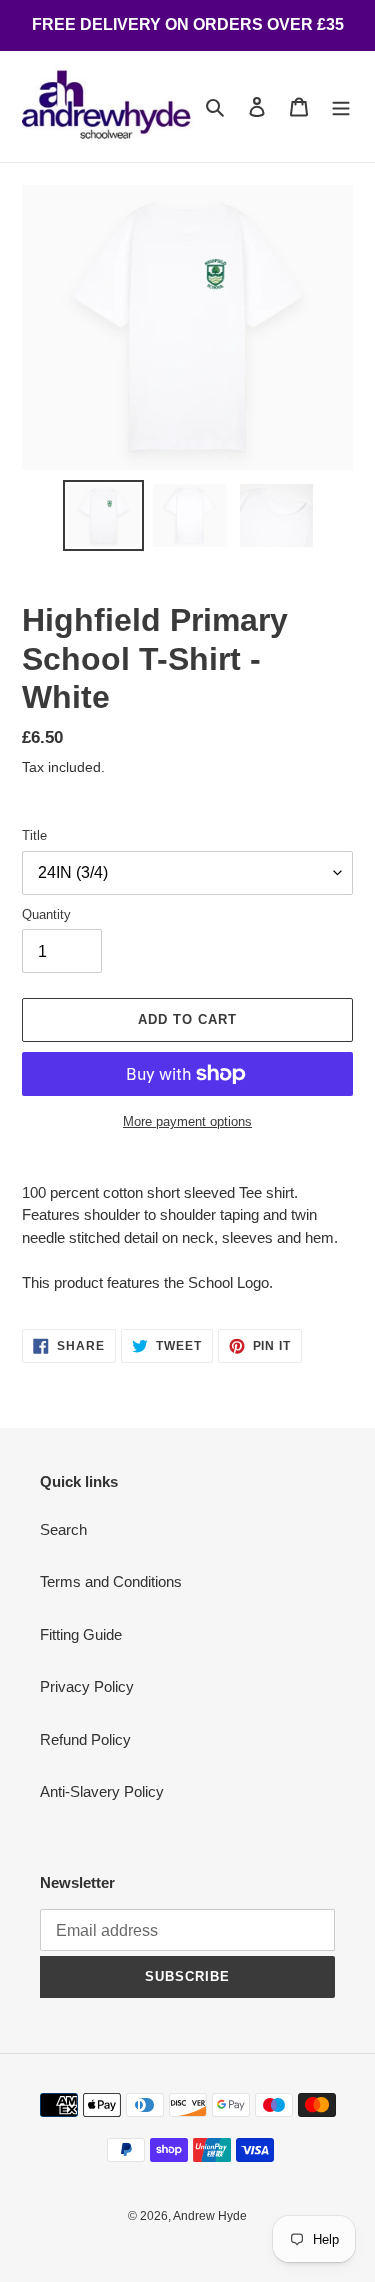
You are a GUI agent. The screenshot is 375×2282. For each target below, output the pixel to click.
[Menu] (341, 106)
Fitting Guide (81, 1634)
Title (34, 835)
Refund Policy (85, 1739)
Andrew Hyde (210, 2216)
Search (63, 1529)
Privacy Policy (87, 1686)
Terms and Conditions (111, 1581)
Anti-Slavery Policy (102, 1791)
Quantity (46, 914)
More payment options (187, 1121)
